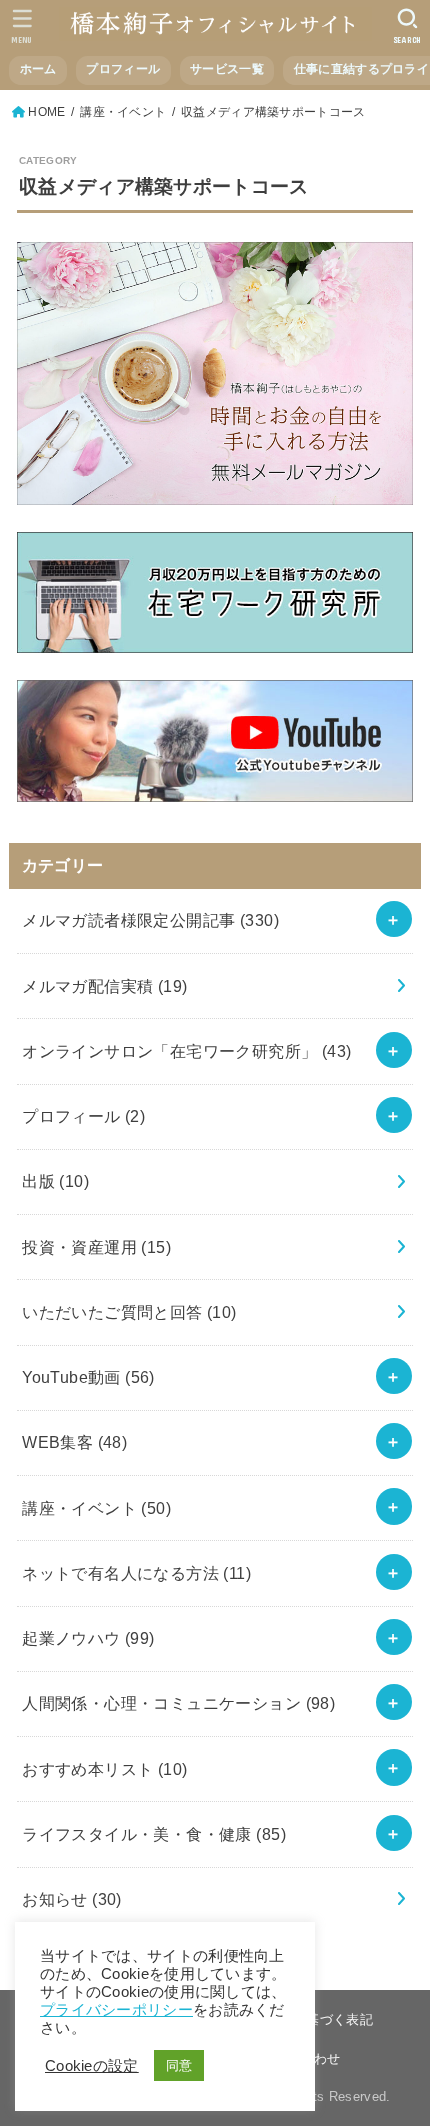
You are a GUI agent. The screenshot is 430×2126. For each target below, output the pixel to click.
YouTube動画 (88, 1377)
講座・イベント (96, 1508)
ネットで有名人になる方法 (136, 1573)
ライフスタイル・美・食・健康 (154, 1834)
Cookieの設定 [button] (92, 2066)
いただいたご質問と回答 (129, 1312)
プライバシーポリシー (116, 2010)
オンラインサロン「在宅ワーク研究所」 (186, 1051)
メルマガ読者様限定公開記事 (150, 920)
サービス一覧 (227, 69)
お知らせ (72, 1899)
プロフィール (123, 69)
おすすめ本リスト (104, 1769)
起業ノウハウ (88, 1638)
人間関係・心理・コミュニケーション (178, 1703)
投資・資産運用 (96, 1247)
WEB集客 (74, 1442)
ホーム (38, 69)
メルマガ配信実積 (104, 986)
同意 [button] (179, 2065)
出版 (55, 1181)
